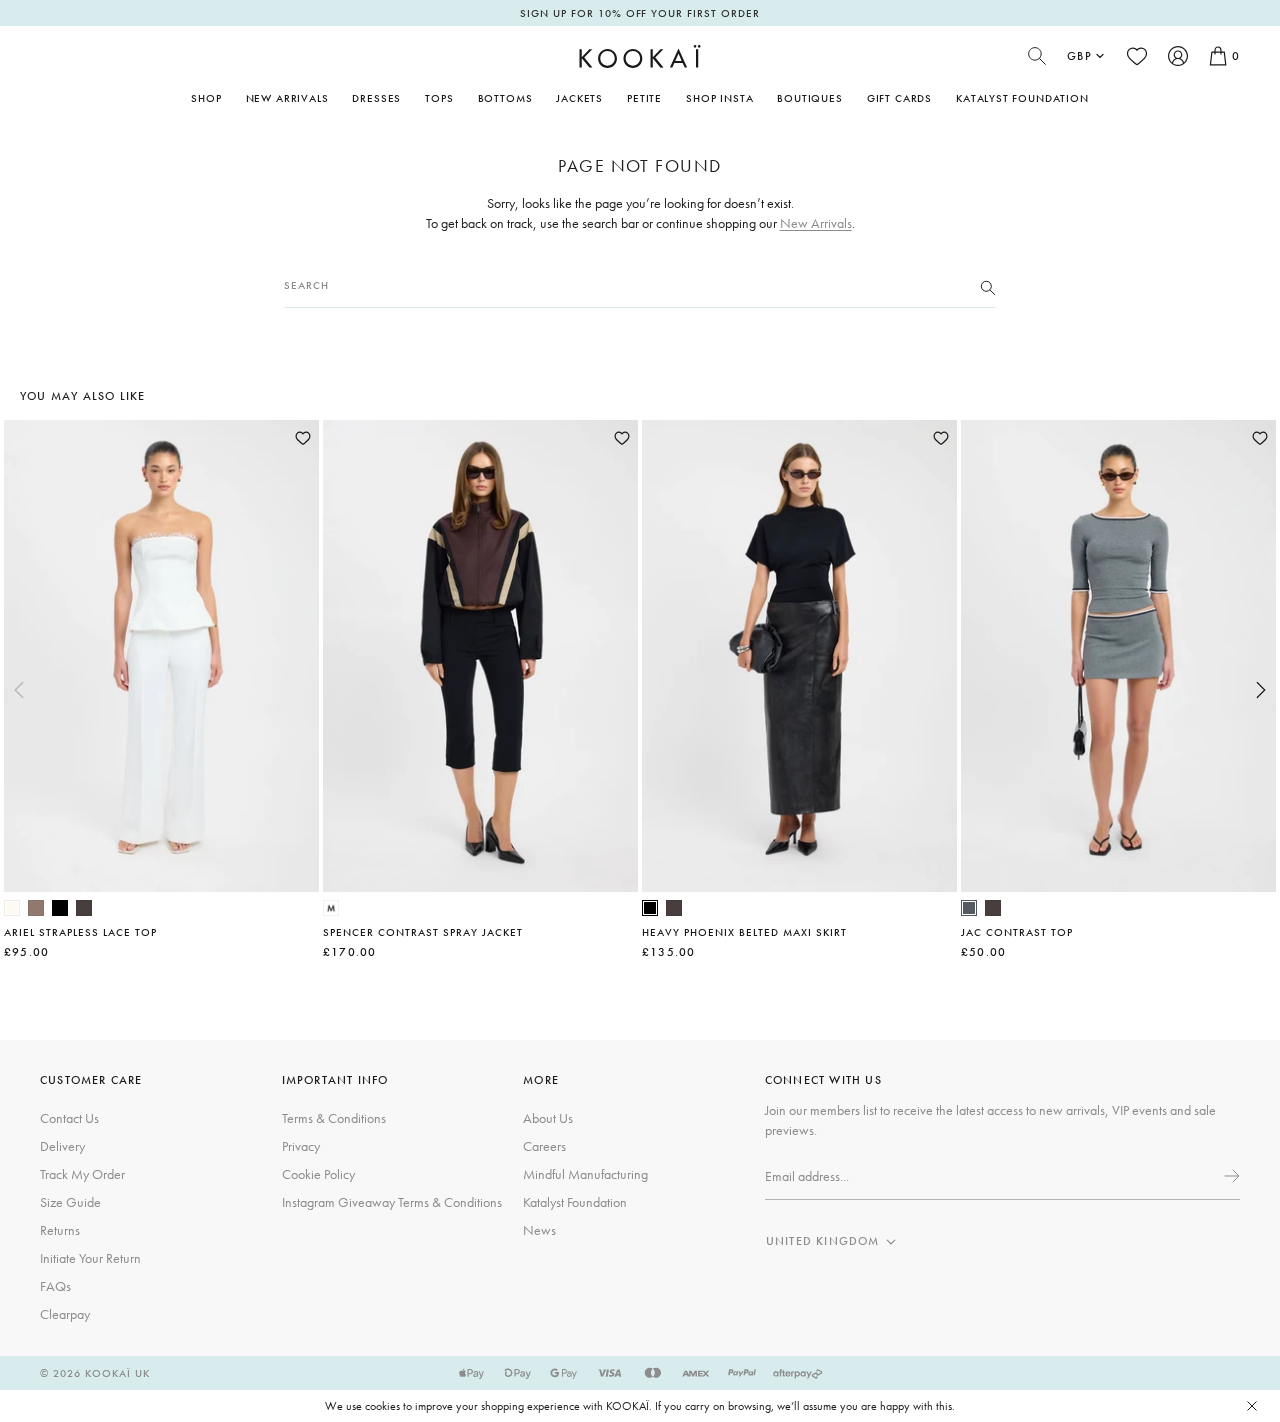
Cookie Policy (318, 1174)
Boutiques (809, 98)
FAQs (55, 1286)
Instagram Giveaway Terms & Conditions (392, 1202)
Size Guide (70, 1202)
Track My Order (82, 1174)
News (539, 1230)
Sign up (1230, 1176)
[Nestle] (36, 908)
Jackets (579, 98)
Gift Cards (899, 98)
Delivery (62, 1146)
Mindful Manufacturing (585, 1174)
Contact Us (69, 1118)
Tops (439, 98)
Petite (644, 98)
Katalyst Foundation (1022, 98)
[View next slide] (1261, 690)
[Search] (988, 286)
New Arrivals (287, 98)
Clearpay (65, 1314)
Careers (544, 1146)
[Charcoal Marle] (969, 908)
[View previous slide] (19, 690)
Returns (60, 1230)
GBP (1079, 56)
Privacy (301, 1146)
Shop (206, 98)
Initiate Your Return (90, 1258)
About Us (548, 1118)
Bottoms (505, 98)
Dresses (376, 98)
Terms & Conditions (334, 1118)
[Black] (60, 908)
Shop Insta (719, 98)
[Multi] (331, 908)
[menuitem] (287, 98)
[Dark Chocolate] (84, 908)
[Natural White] (12, 908)
